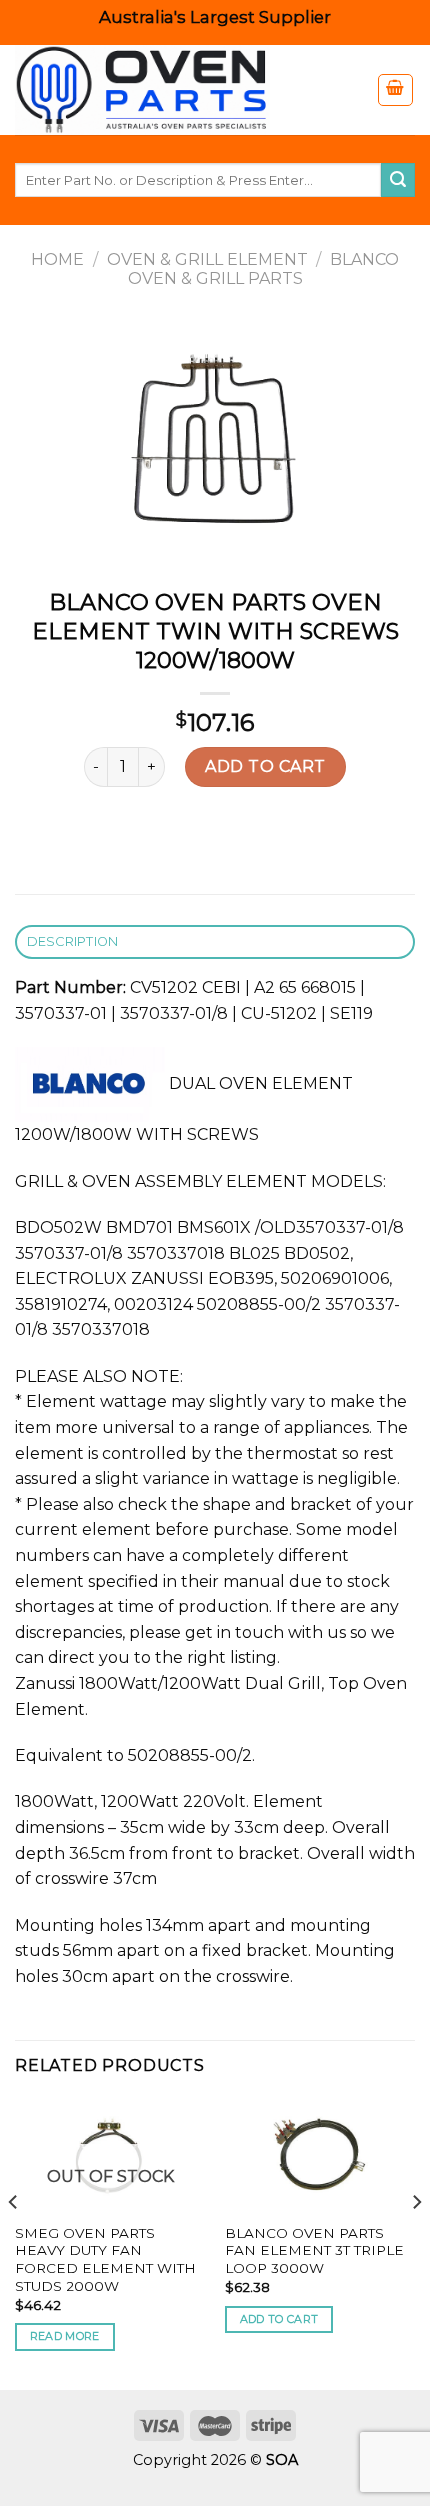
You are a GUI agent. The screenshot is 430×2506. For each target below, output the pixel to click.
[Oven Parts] (175, 90)
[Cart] (396, 90)
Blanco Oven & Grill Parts (264, 269)
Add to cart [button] (279, 2319)
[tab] (215, 942)
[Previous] (14, 2242)
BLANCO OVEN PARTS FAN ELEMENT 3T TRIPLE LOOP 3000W (314, 2250)
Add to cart (265, 766)
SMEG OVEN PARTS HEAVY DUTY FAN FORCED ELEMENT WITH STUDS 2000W (105, 2259)
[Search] (398, 180)
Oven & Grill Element (207, 259)
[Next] (416, 2242)
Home (57, 259)
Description (73, 941)
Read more (65, 2336)
